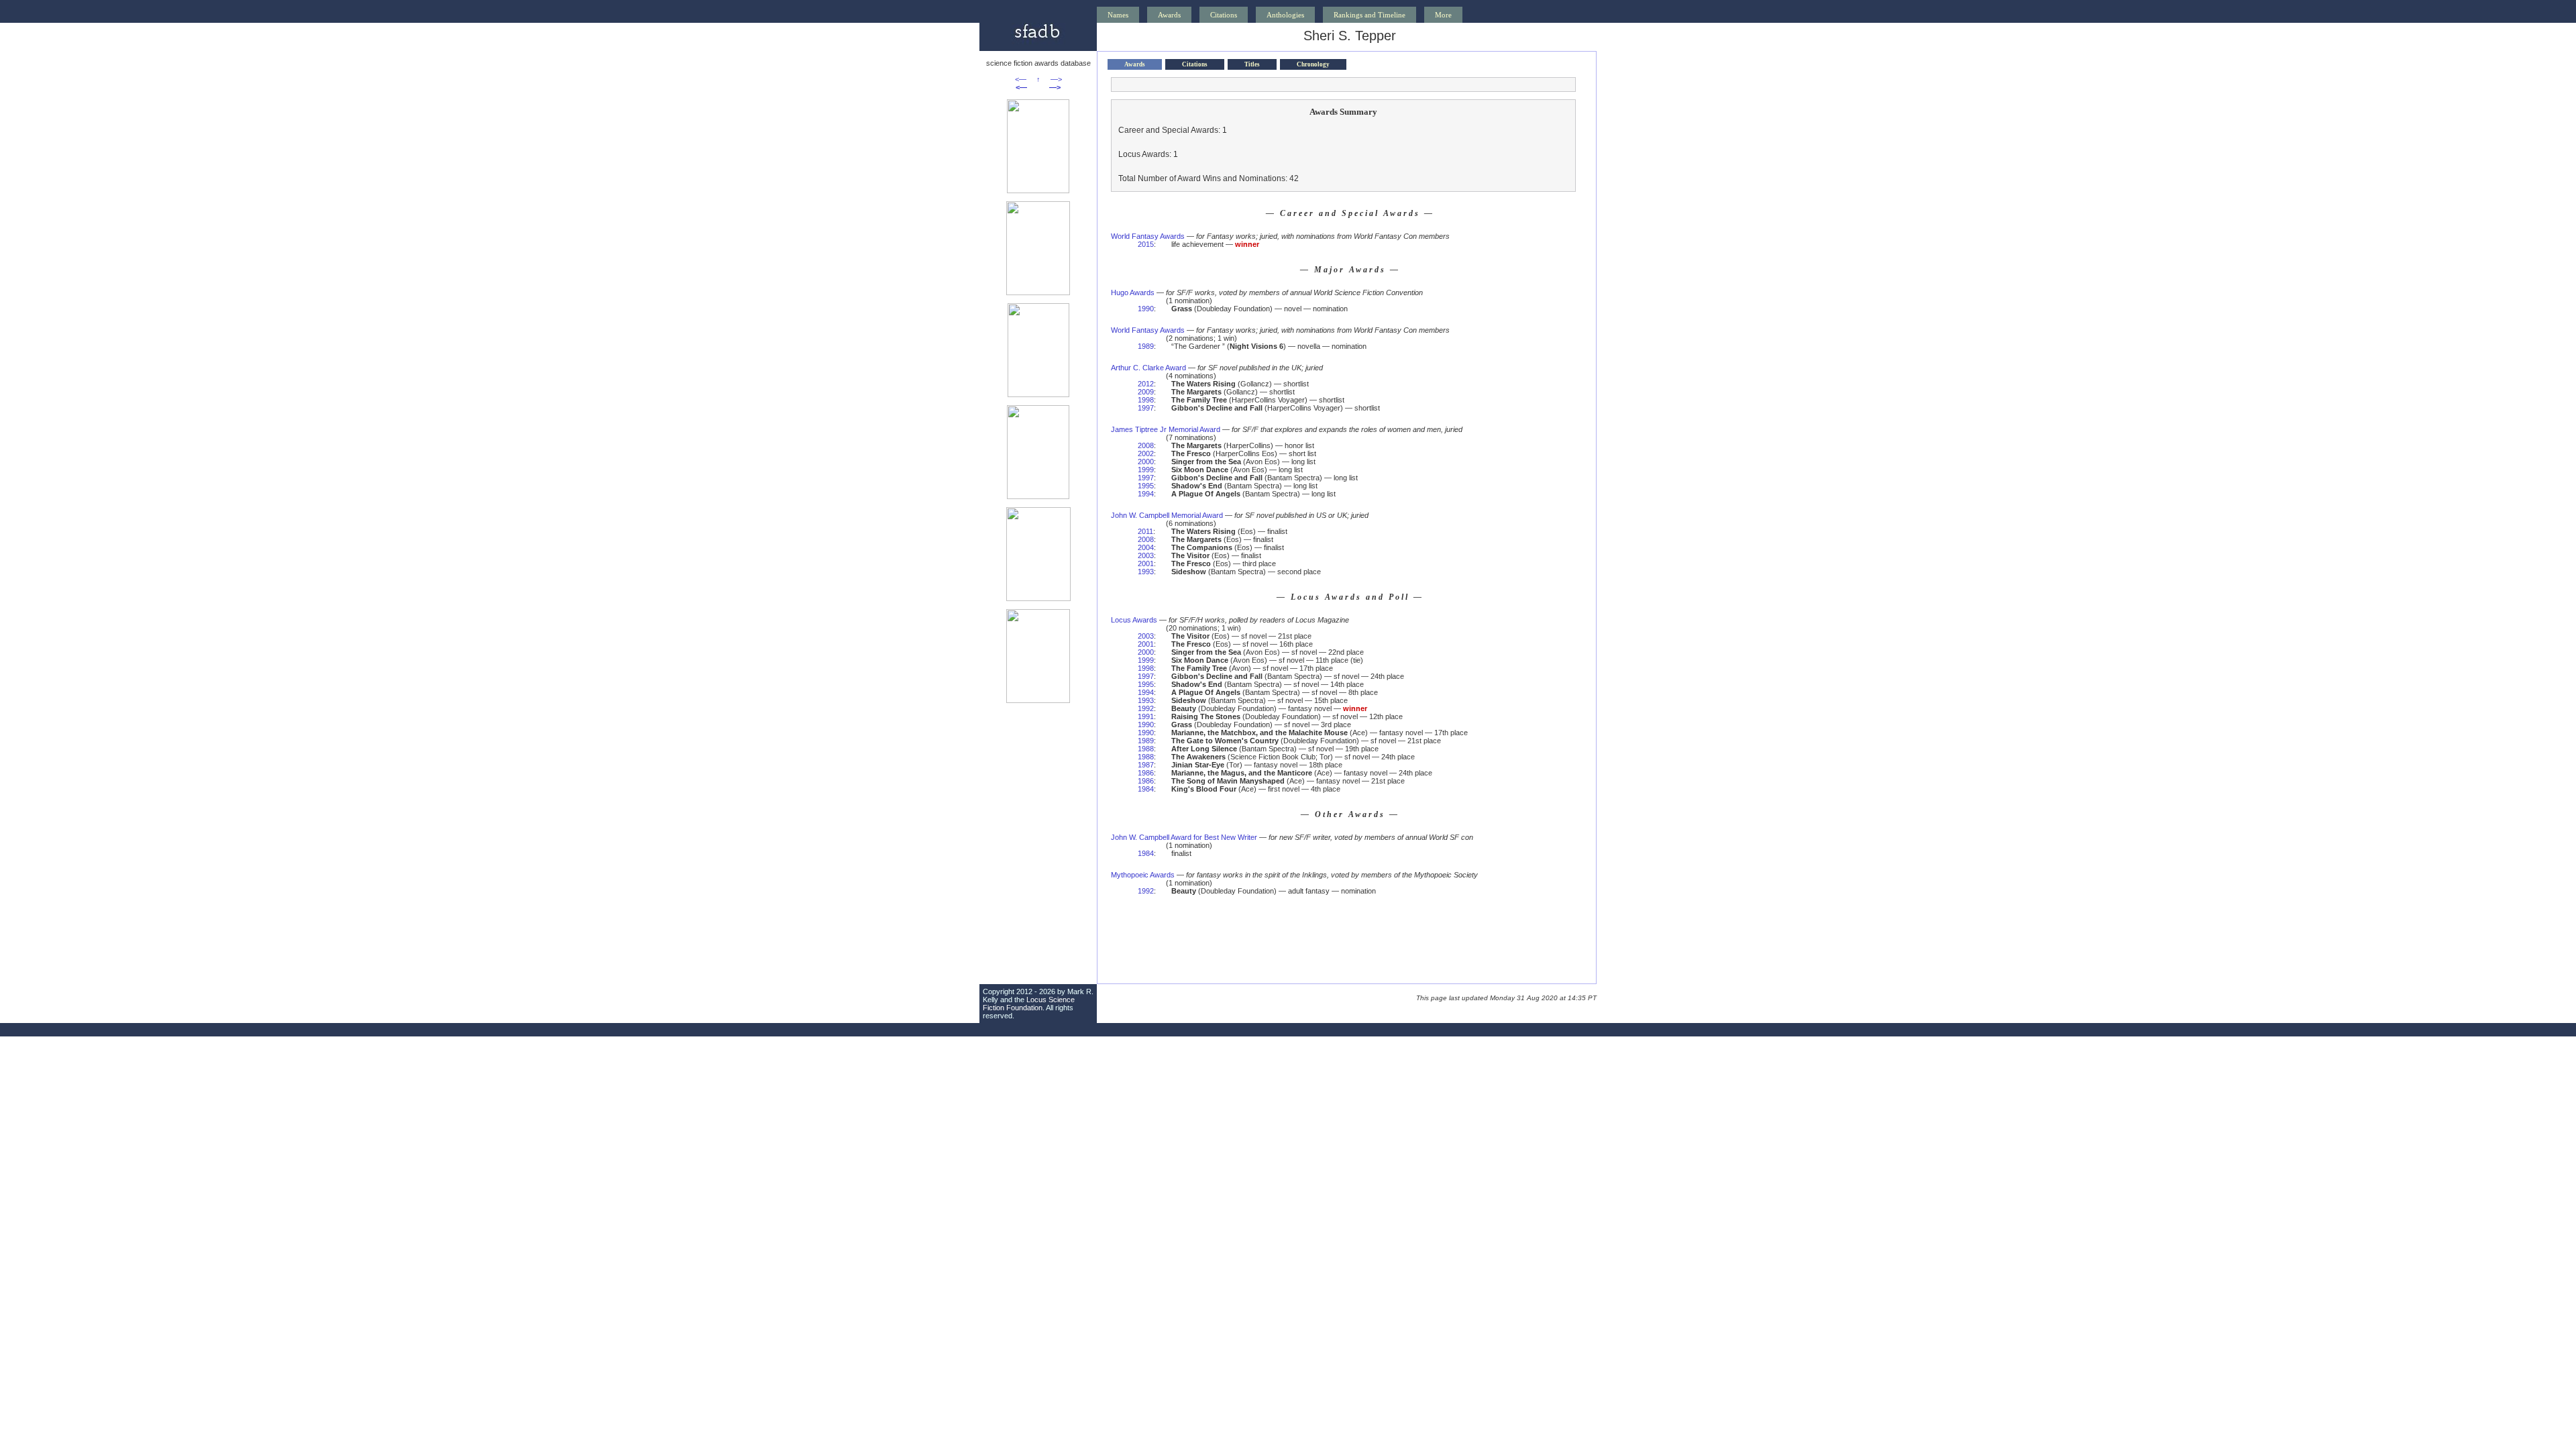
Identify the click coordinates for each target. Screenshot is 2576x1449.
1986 (1146, 773)
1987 (1146, 765)
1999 (1146, 470)
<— (1021, 79)
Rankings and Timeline (1370, 15)
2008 (1146, 445)
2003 (1146, 555)
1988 (1146, 749)
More (1443, 15)
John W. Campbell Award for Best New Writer (1184, 837)
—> (1056, 79)
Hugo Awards (1133, 292)
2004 (1146, 547)
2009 (1146, 392)
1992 (1146, 708)
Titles (1252, 64)
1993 (1146, 572)
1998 (1146, 400)
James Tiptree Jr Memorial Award (1166, 429)
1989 (1146, 346)
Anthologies (1285, 15)
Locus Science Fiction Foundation (1029, 1004)
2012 (1146, 384)
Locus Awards (1134, 620)
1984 (1146, 789)
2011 (1145, 531)
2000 (1146, 462)
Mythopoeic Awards (1143, 875)
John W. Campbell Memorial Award (1167, 515)
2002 (1146, 453)
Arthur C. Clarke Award (1148, 368)
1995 (1146, 486)
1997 (1146, 408)
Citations (1224, 15)
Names (1118, 15)
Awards (1169, 15)
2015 (1146, 244)
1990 (1146, 309)
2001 (1146, 563)
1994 (1146, 494)
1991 (1146, 716)
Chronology (1313, 64)
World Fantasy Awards (1148, 236)
